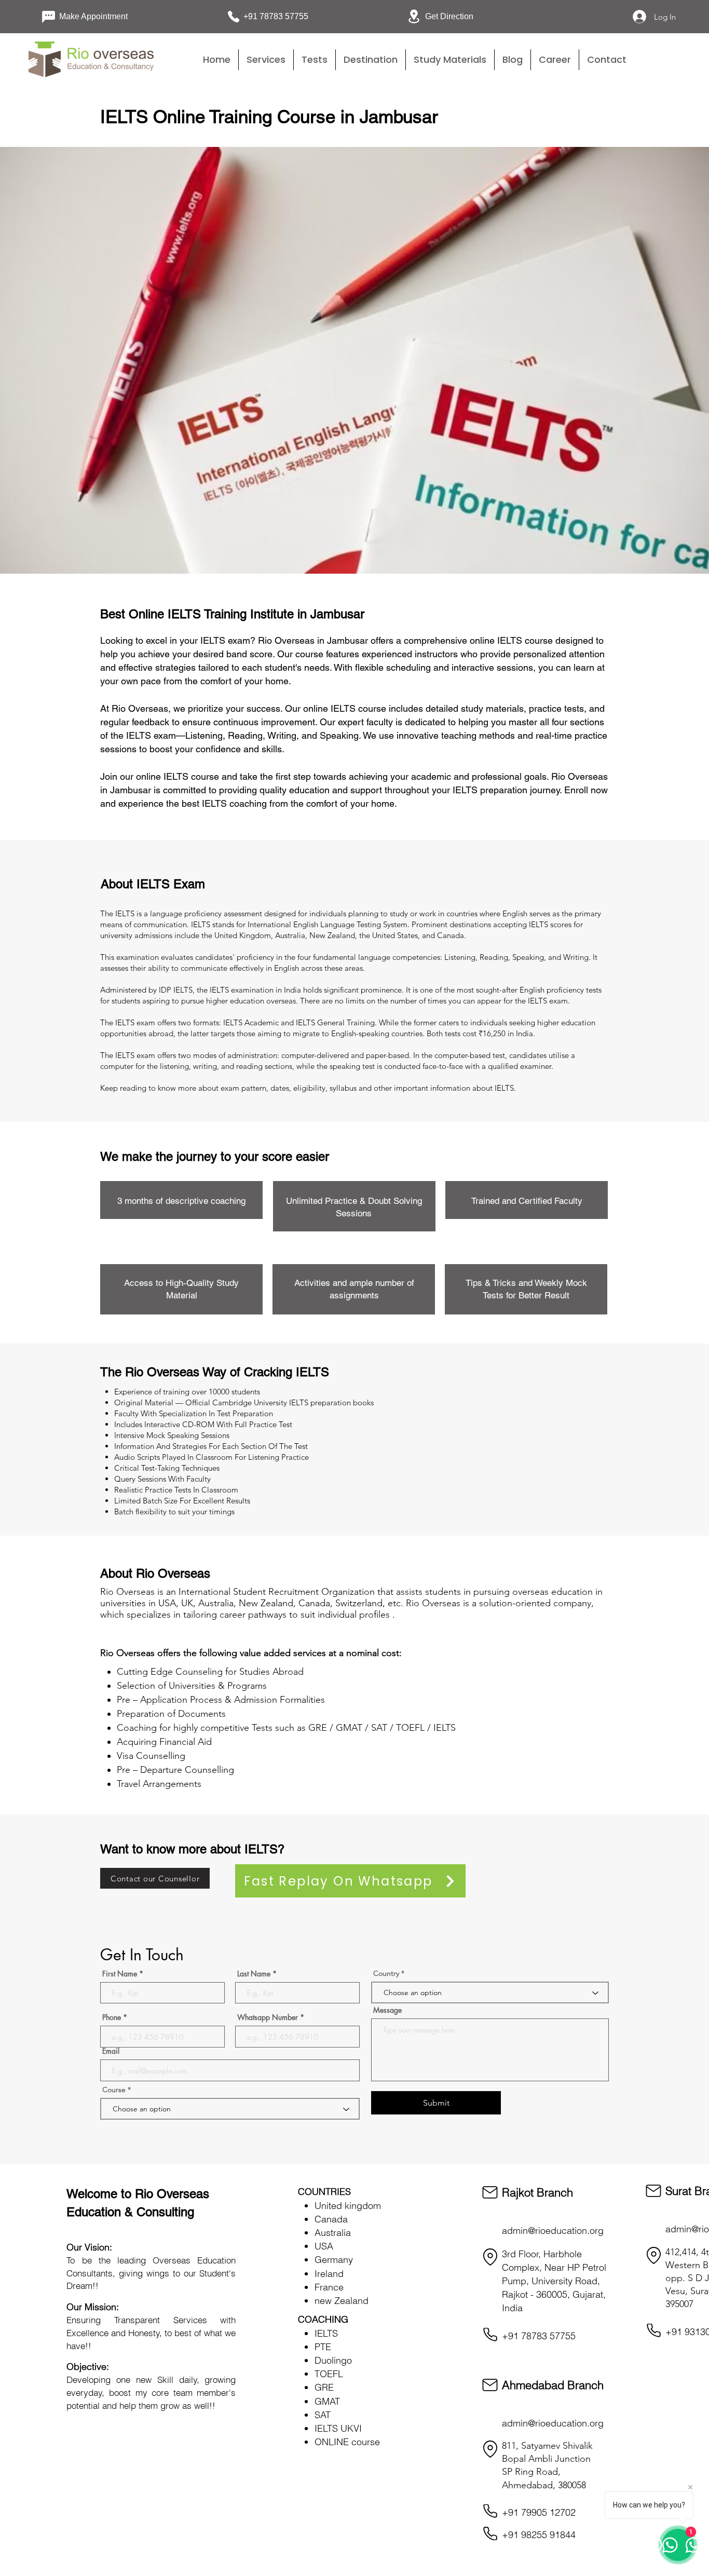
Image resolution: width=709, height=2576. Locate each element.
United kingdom (348, 2206)
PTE (323, 2347)
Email (111, 2051)
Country (386, 1973)
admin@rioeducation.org (553, 2231)
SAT (323, 2415)
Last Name (254, 1974)
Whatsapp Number (268, 2017)
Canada (331, 2219)
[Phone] (490, 2335)
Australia (333, 2233)
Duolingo (333, 2360)
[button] (315, 60)
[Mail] (490, 2192)
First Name (120, 1974)
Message (387, 2010)
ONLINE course (347, 2442)
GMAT (327, 2401)
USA (324, 2246)
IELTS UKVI (338, 2428)
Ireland (329, 2274)
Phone (112, 2017)
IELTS (326, 2333)
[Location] (490, 2257)
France (329, 2287)
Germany (334, 2260)
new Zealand (342, 2301)
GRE (324, 2387)
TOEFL (329, 2374)
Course (115, 2090)
